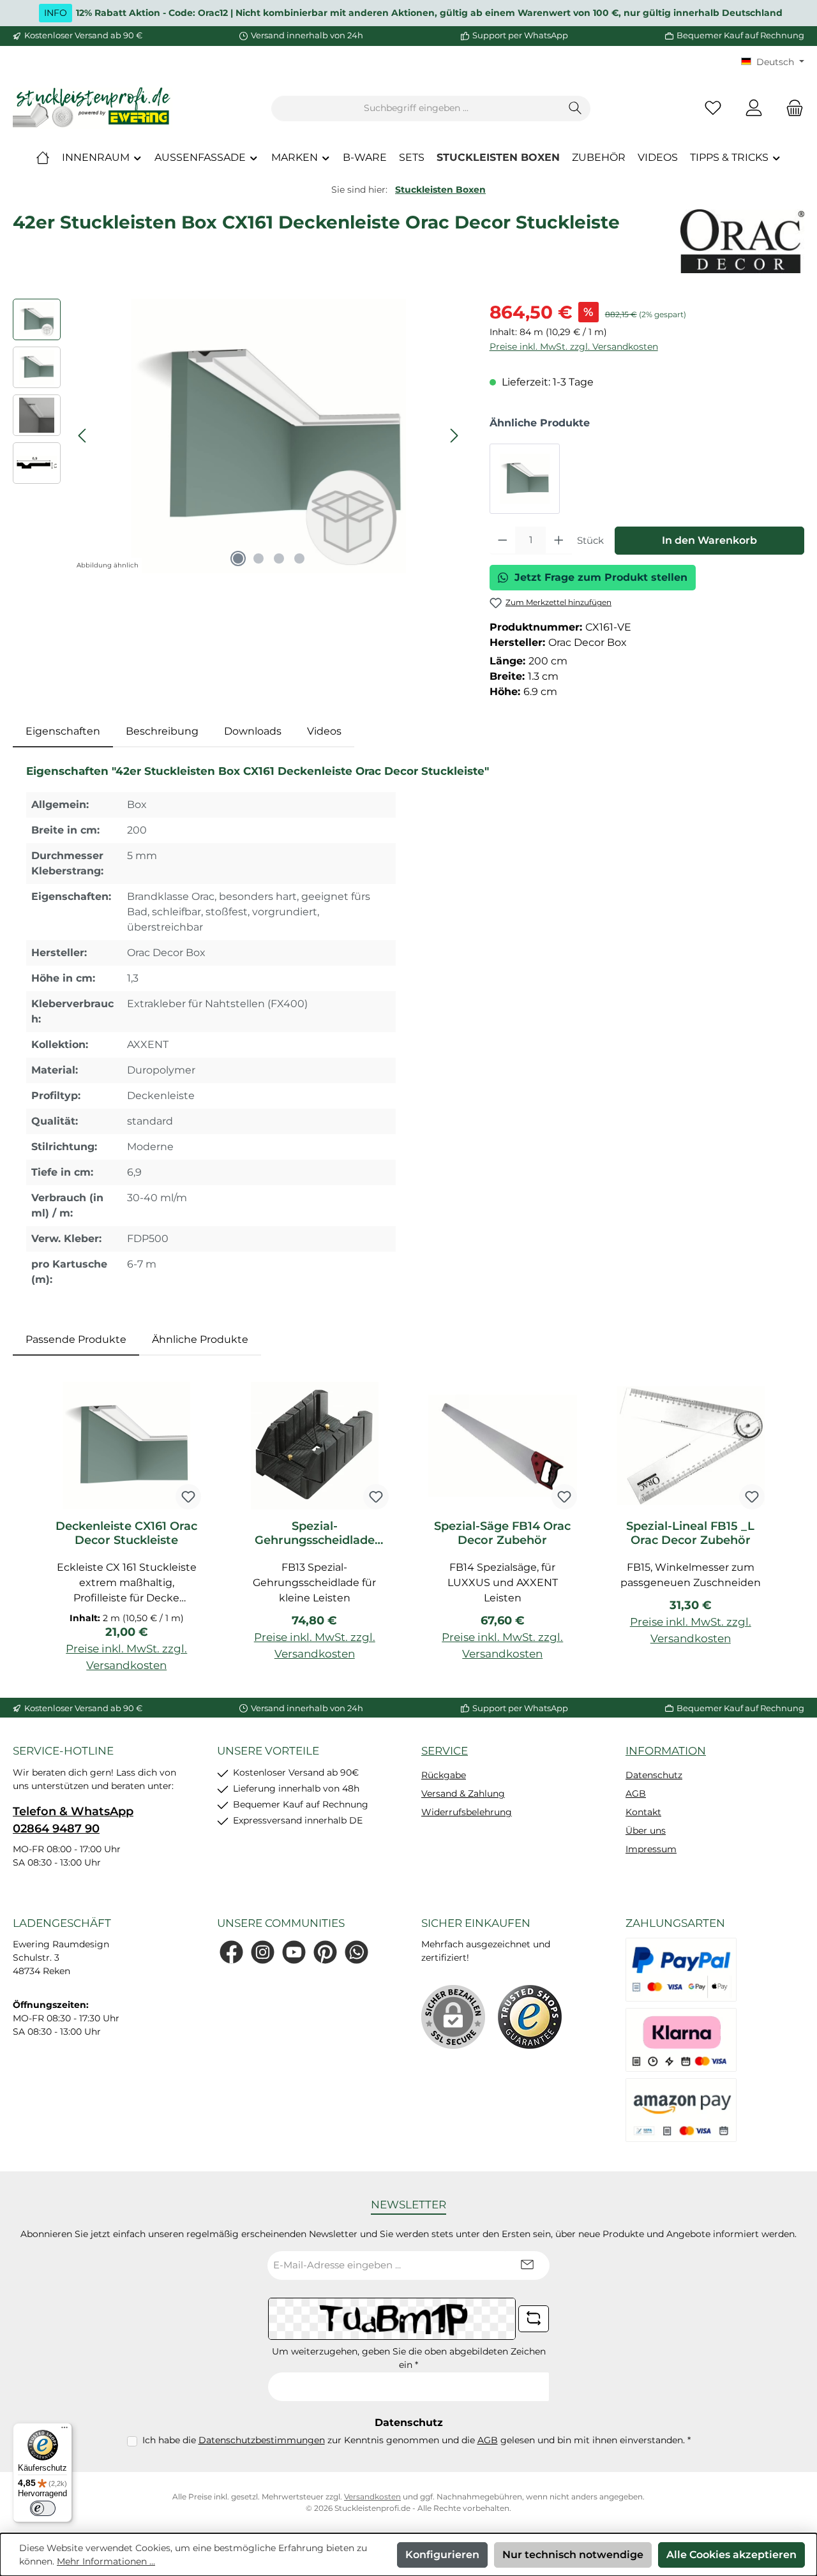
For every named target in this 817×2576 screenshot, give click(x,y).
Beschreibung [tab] (162, 731)
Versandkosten (372, 2497)
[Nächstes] (454, 436)
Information (666, 1751)
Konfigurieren (442, 2555)
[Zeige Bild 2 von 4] (259, 558)
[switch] (43, 2508)
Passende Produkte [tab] (76, 1339)
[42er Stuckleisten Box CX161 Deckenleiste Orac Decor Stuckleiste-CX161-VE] (268, 436)
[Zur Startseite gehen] (93, 108)
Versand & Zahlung (463, 1793)
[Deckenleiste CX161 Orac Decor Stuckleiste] (525, 479)
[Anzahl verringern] (503, 541)
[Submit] (527, 2265)
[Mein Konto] (754, 108)
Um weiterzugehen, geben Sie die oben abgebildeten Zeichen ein (409, 2358)
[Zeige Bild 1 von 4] (238, 558)
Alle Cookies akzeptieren (731, 2555)
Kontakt (643, 1812)
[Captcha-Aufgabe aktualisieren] (534, 2319)
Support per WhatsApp (520, 35)
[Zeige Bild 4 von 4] (299, 558)
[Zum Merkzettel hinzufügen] (188, 1497)
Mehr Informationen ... (106, 2561)
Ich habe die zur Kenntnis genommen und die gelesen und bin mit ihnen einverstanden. (416, 2440)
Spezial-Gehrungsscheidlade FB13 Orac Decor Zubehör (315, 1533)
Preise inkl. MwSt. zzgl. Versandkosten (574, 347)
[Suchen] (575, 109)
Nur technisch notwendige (573, 2555)
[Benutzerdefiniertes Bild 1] (530, 2017)
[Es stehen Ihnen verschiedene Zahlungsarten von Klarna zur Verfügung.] (681, 2040)
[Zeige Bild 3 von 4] (279, 558)
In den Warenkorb (709, 540)
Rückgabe (444, 1775)
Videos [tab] (324, 731)
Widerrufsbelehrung (467, 1812)
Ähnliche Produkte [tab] (200, 1339)
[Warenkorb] (791, 108)
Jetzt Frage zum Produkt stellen (601, 577)
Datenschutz (654, 1775)
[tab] (63, 731)
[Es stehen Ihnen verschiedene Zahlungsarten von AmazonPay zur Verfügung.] (681, 2110)
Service (445, 1751)
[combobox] (416, 109)
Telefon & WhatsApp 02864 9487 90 (73, 1820)
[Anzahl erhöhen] (559, 541)
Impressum (651, 1849)
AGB (636, 1793)
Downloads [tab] (253, 731)
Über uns (646, 1831)
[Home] (43, 158)
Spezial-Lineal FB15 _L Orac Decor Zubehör (690, 1533)
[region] (238, 436)
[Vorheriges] (83, 436)
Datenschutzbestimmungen (262, 2440)
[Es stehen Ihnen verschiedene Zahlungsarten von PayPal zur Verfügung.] (681, 1970)
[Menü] (64, 2430)
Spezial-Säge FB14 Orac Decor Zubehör (502, 1533)
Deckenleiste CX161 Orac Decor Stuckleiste (126, 1533)
